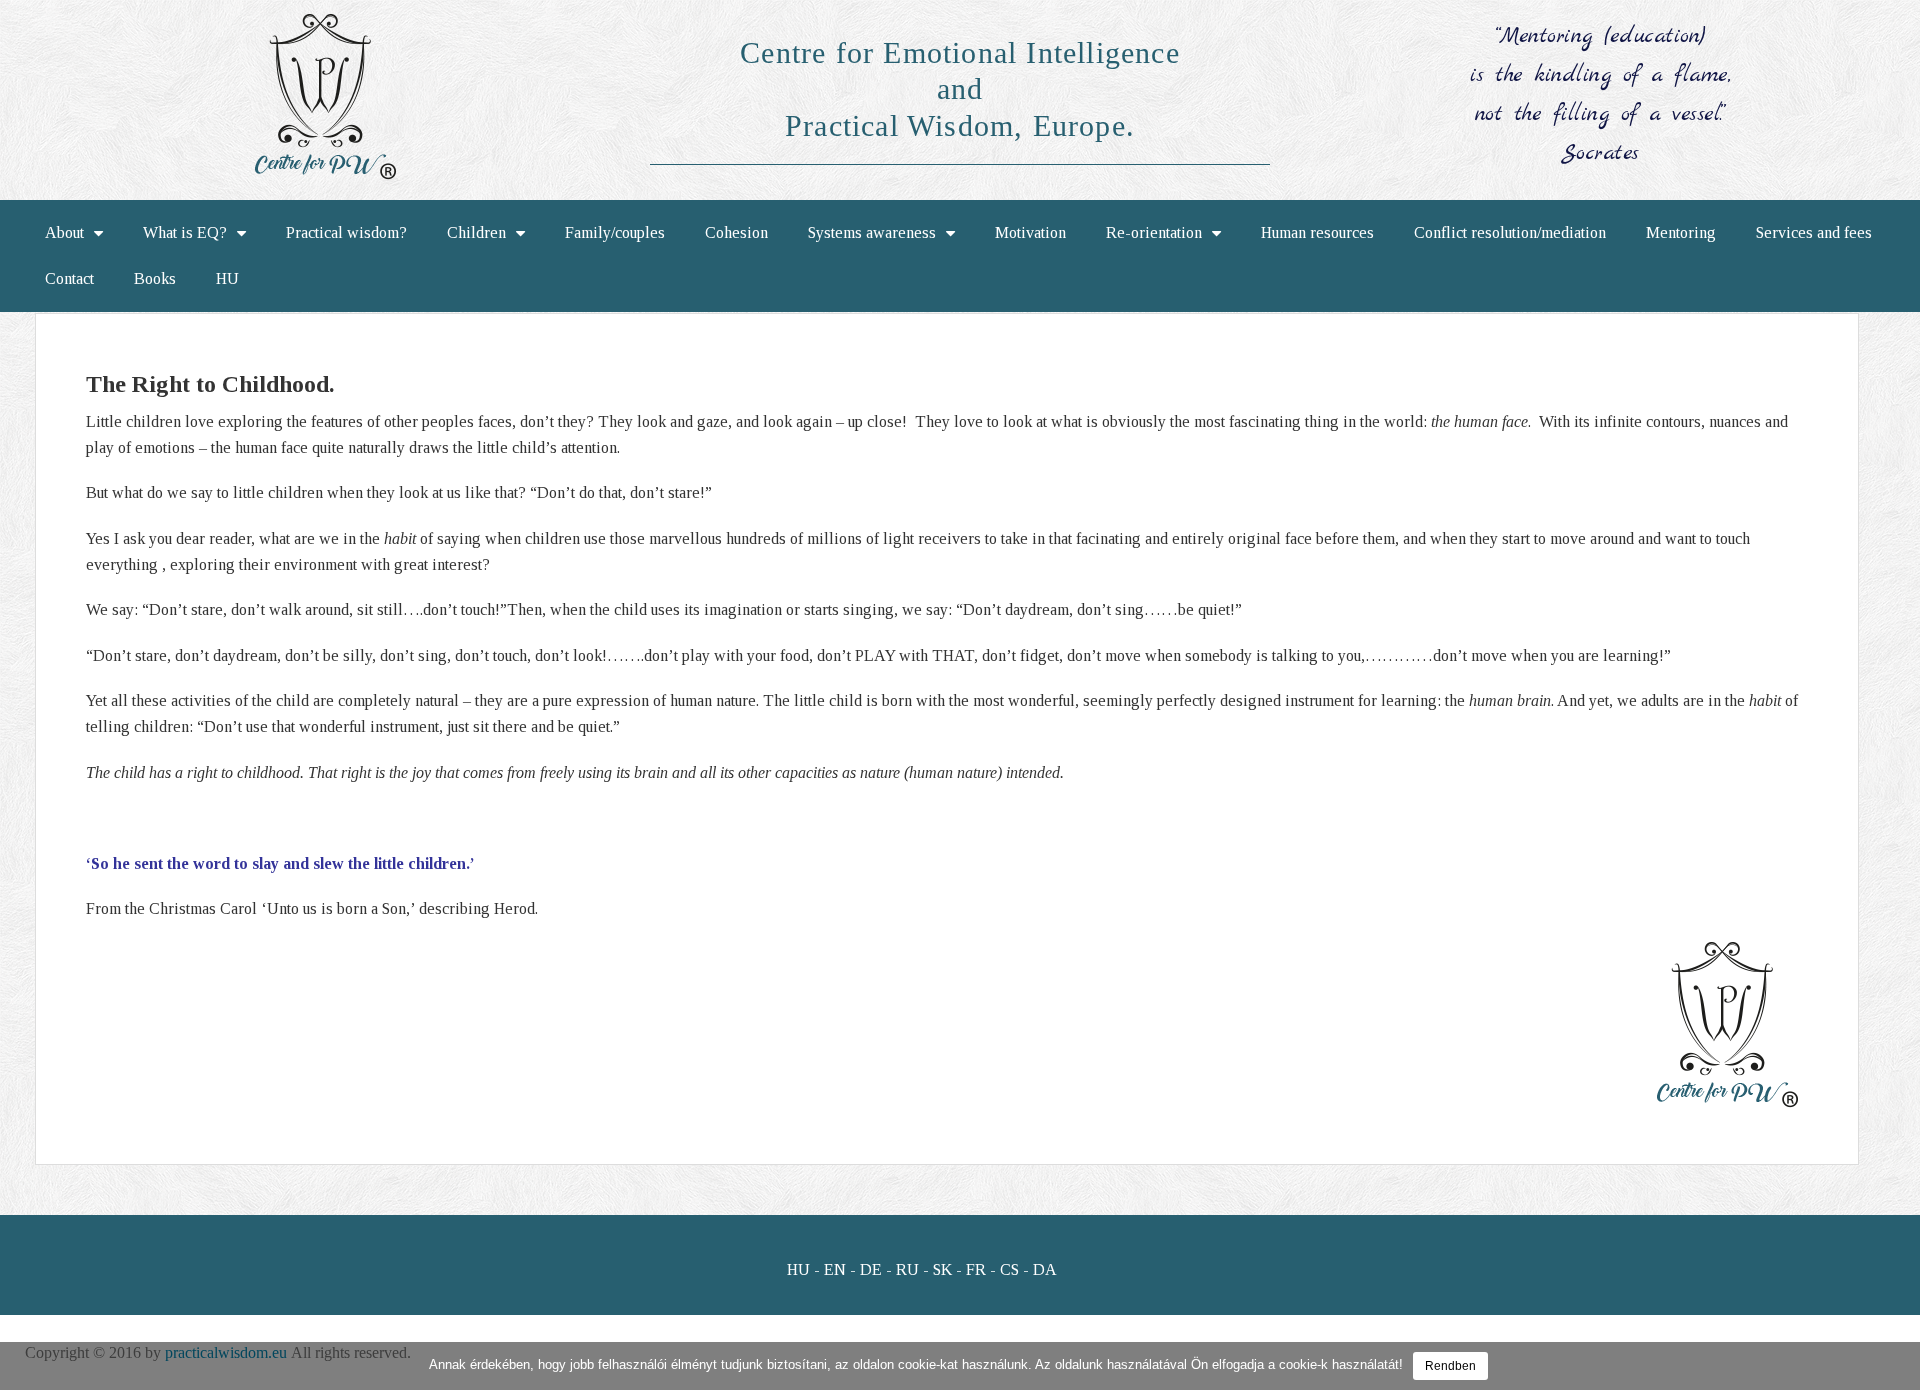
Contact (69, 278)
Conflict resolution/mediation (1510, 232)
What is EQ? (185, 232)
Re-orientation (1154, 232)
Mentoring (1681, 232)
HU (227, 278)
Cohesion (736, 232)
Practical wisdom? (346, 232)
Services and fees (1814, 232)
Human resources (1317, 232)
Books (155, 278)
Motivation (1030, 232)
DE (871, 1269)
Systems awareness (872, 232)
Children (476, 232)
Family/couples (615, 232)
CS (1009, 1269)
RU (907, 1269)
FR (976, 1269)
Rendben (1450, 1366)
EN (835, 1269)
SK (942, 1269)
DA (1045, 1269)
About (64, 232)
